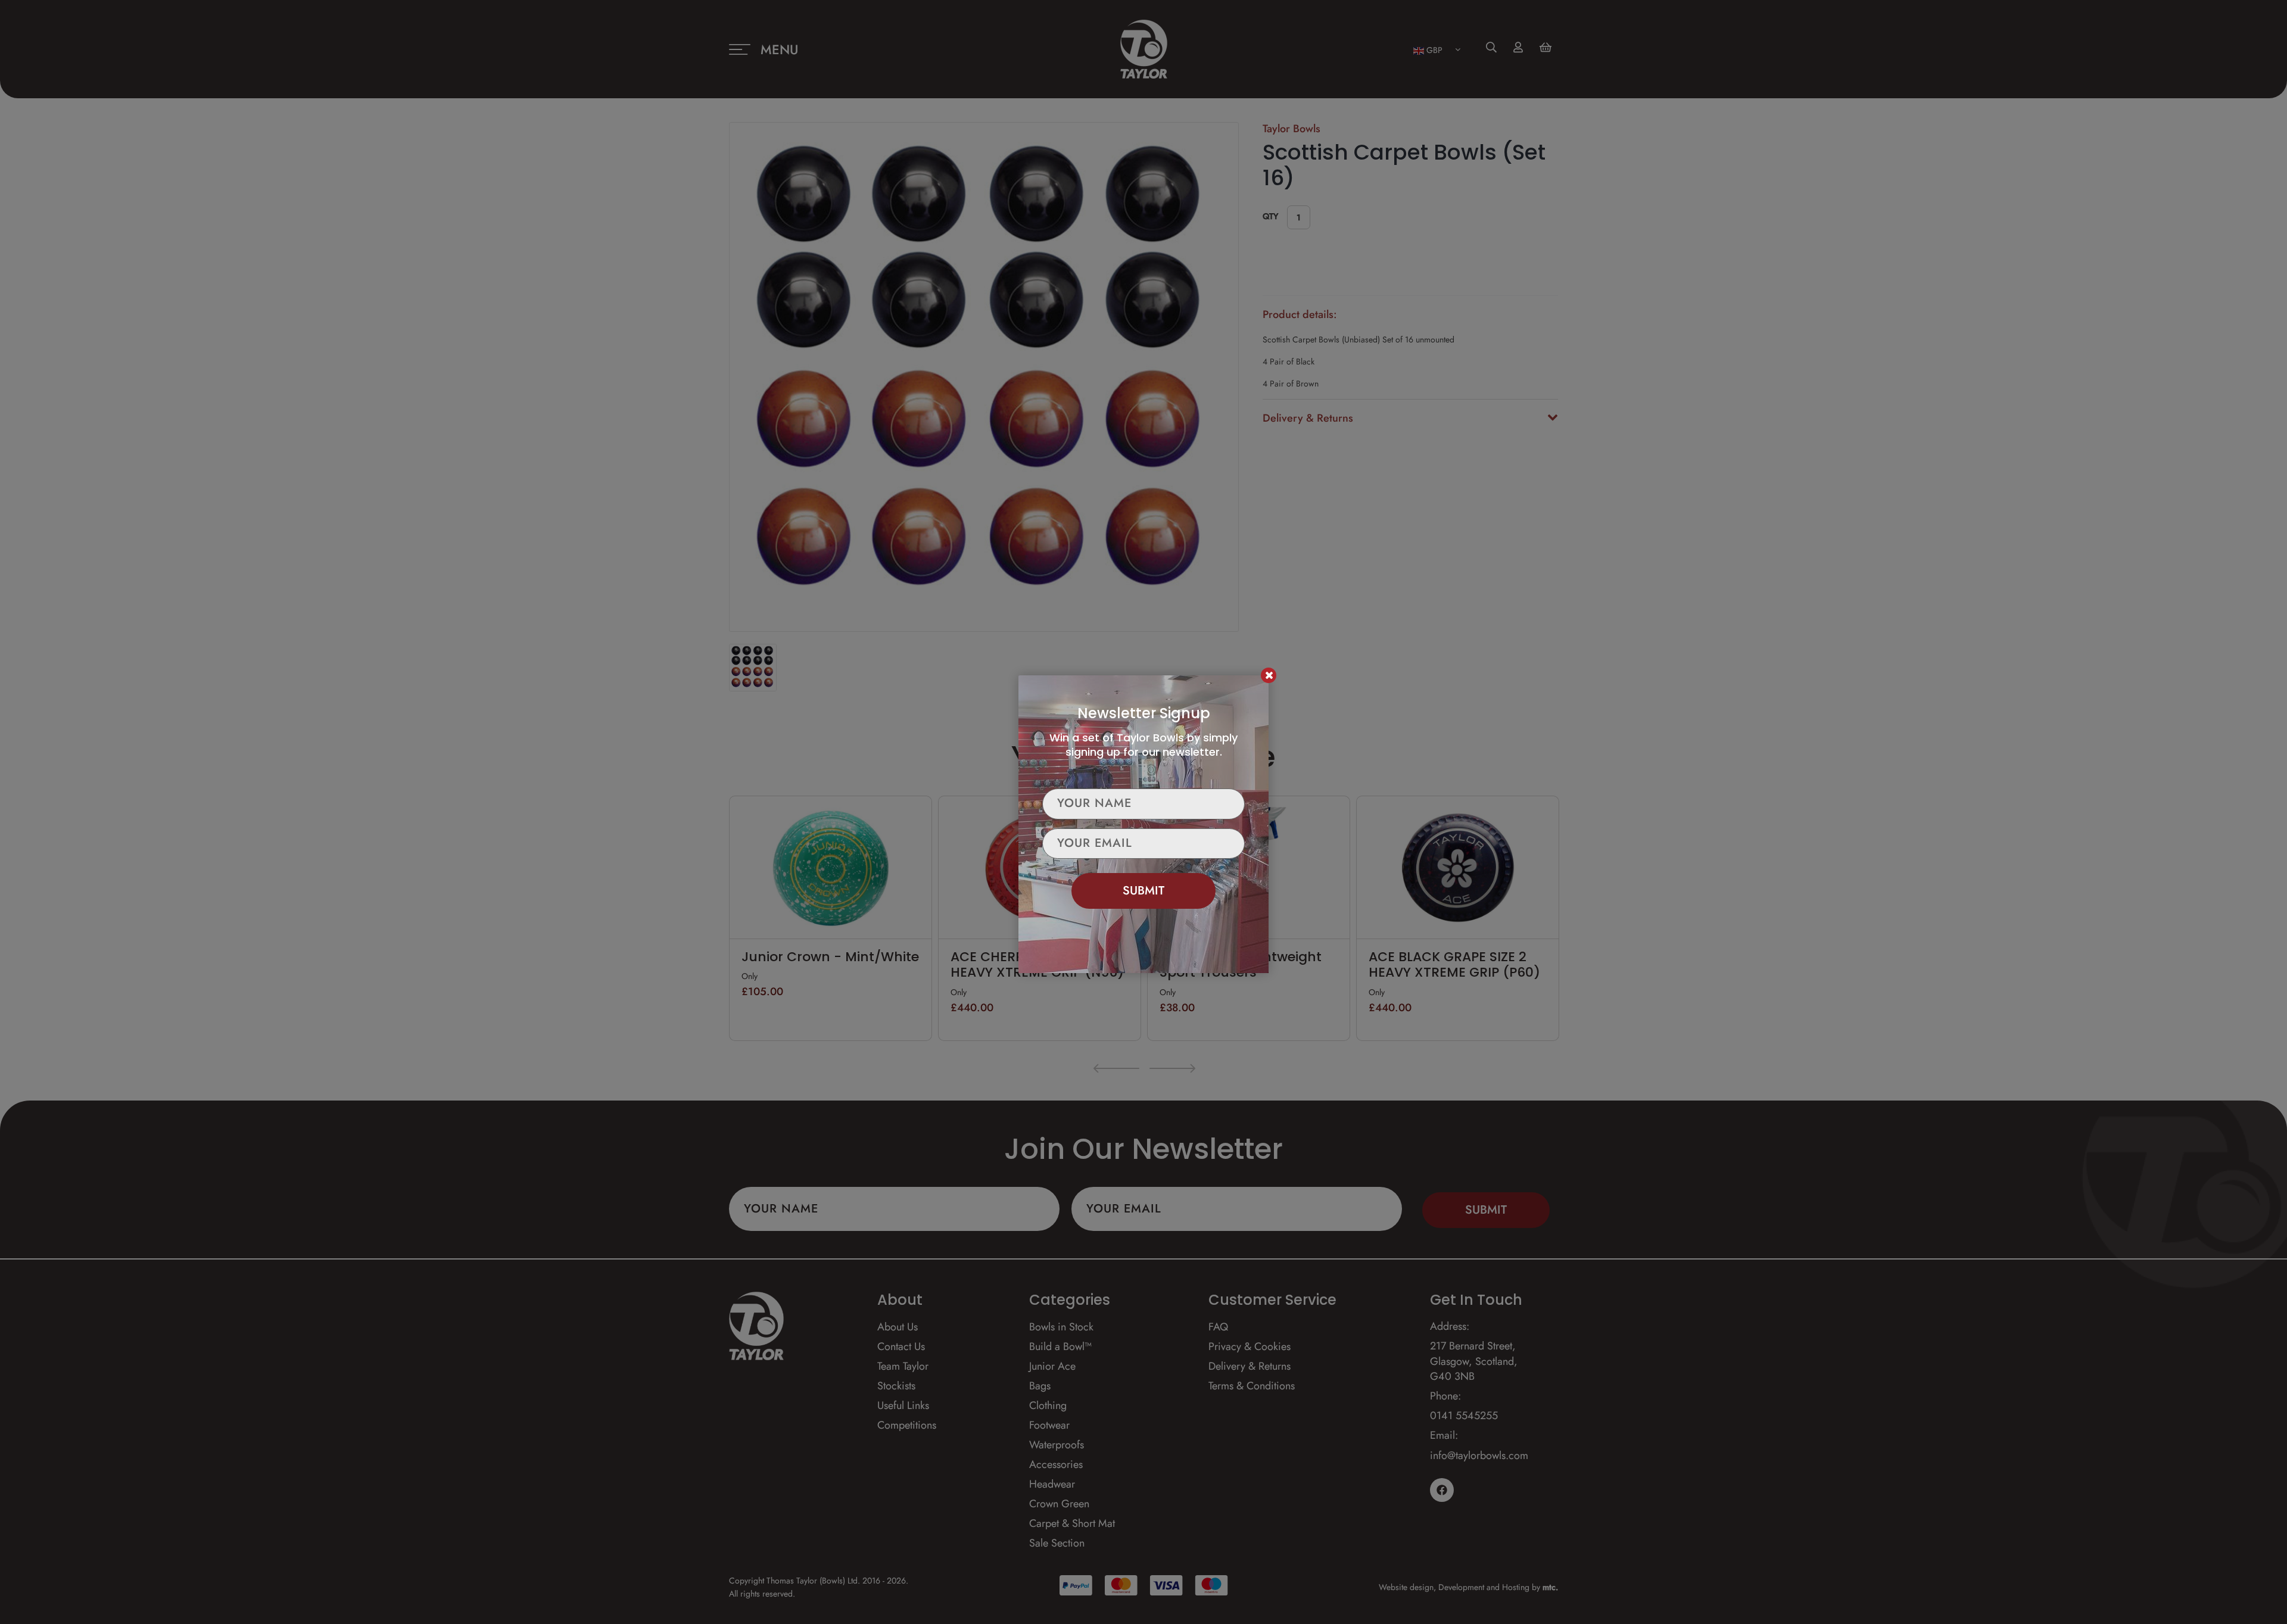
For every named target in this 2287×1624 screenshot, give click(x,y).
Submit (1143, 891)
